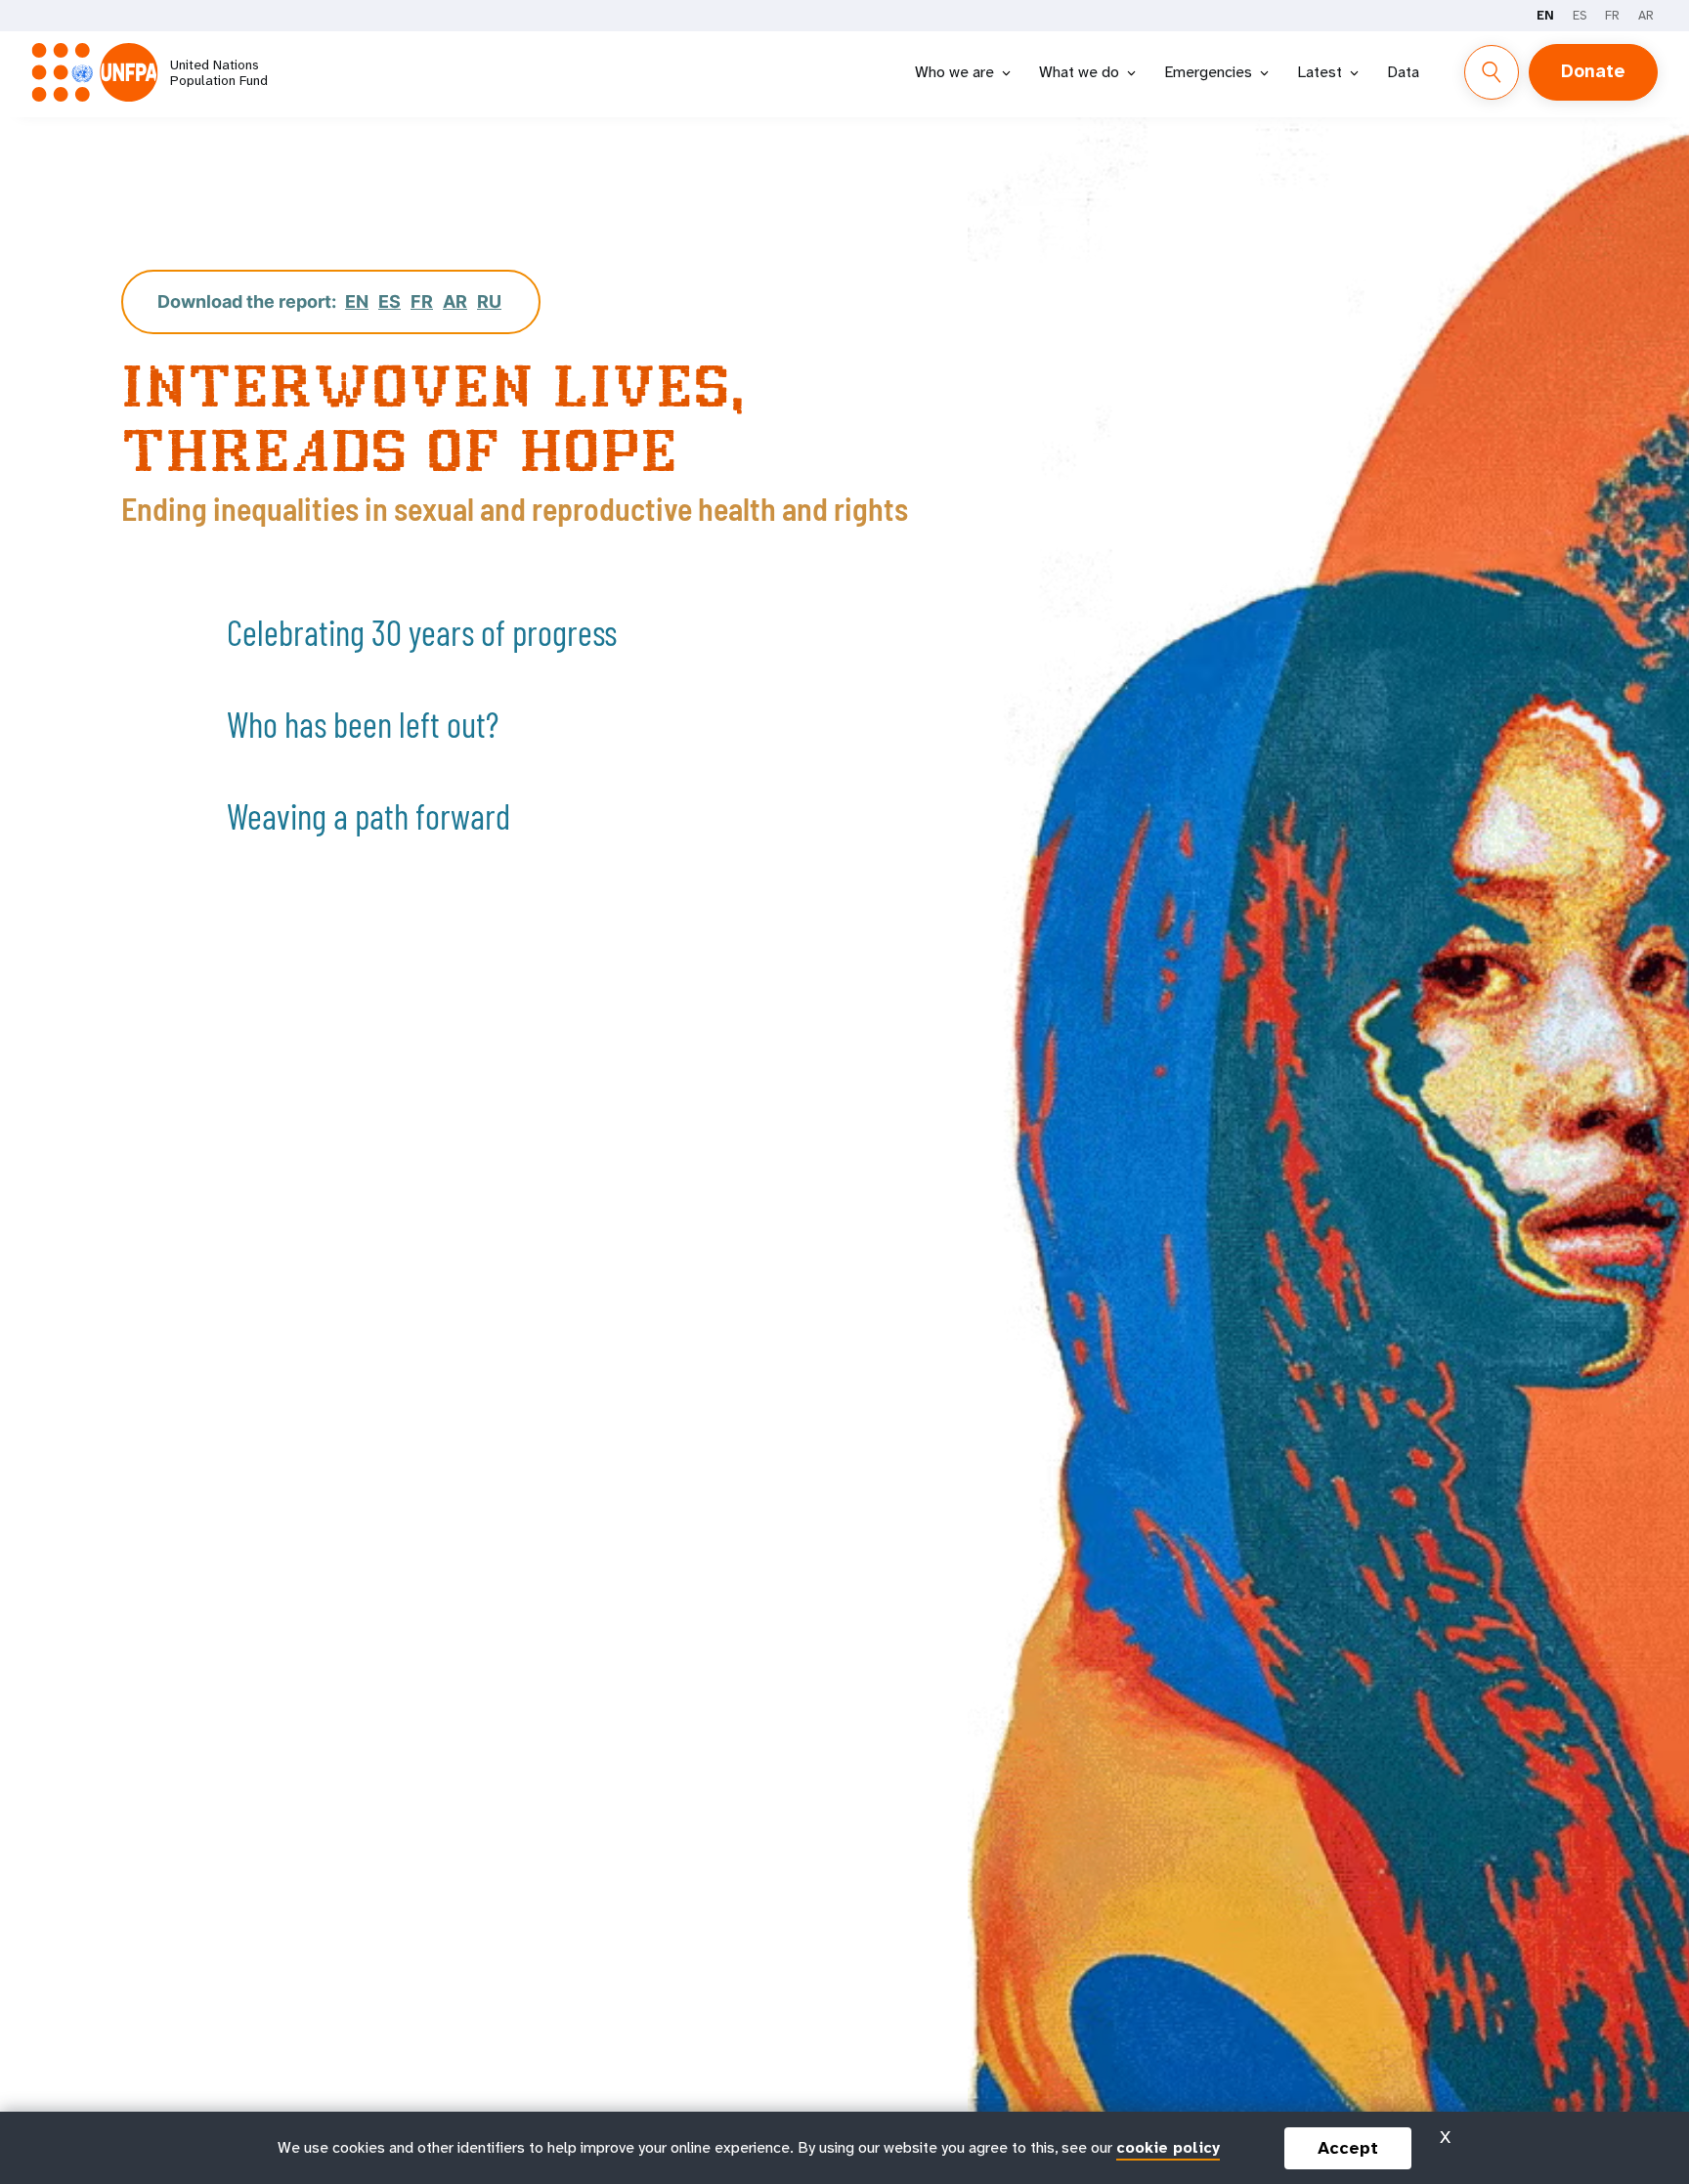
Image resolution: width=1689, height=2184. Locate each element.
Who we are (954, 72)
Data (1403, 72)
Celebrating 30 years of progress (422, 632)
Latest (1320, 72)
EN (1545, 15)
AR (1646, 15)
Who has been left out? (363, 724)
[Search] (1492, 72)
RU (489, 301)
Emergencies (1208, 72)
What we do (1079, 72)
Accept (1348, 2148)
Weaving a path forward (368, 815)
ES (1580, 15)
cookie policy (1168, 2147)
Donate (1593, 71)
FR (1612, 15)
